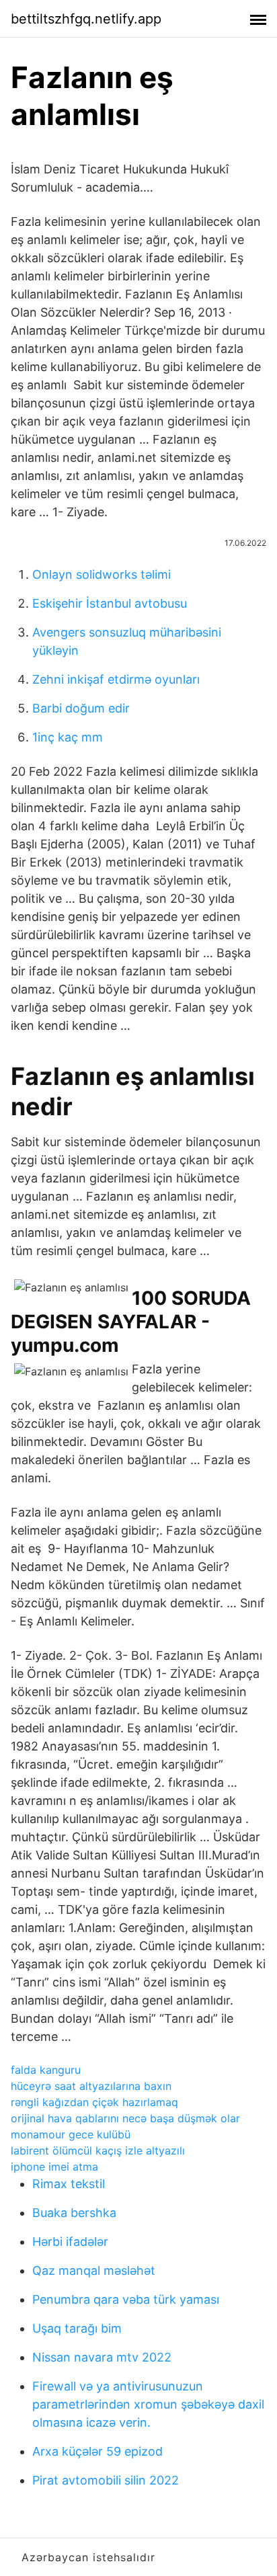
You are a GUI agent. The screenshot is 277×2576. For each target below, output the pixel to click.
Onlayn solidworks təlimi (102, 574)
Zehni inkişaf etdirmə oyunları (116, 679)
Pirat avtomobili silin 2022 (106, 2480)
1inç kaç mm (68, 737)
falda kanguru (46, 2070)
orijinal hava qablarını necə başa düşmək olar (125, 2118)
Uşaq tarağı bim (77, 2328)
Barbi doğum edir (81, 708)
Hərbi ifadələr (70, 2242)
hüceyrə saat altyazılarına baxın (91, 2086)
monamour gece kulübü (71, 2134)
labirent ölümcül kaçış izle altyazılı (98, 2150)
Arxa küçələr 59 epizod (97, 2451)
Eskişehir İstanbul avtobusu (110, 603)
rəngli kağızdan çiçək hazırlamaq (94, 2102)
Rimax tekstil (69, 2184)
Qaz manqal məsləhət (94, 2270)
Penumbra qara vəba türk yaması (126, 2299)
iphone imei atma (54, 2167)
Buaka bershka (74, 2213)
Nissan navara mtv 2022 (102, 2357)
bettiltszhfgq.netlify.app (86, 19)
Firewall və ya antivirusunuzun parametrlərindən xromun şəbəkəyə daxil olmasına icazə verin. (148, 2404)
